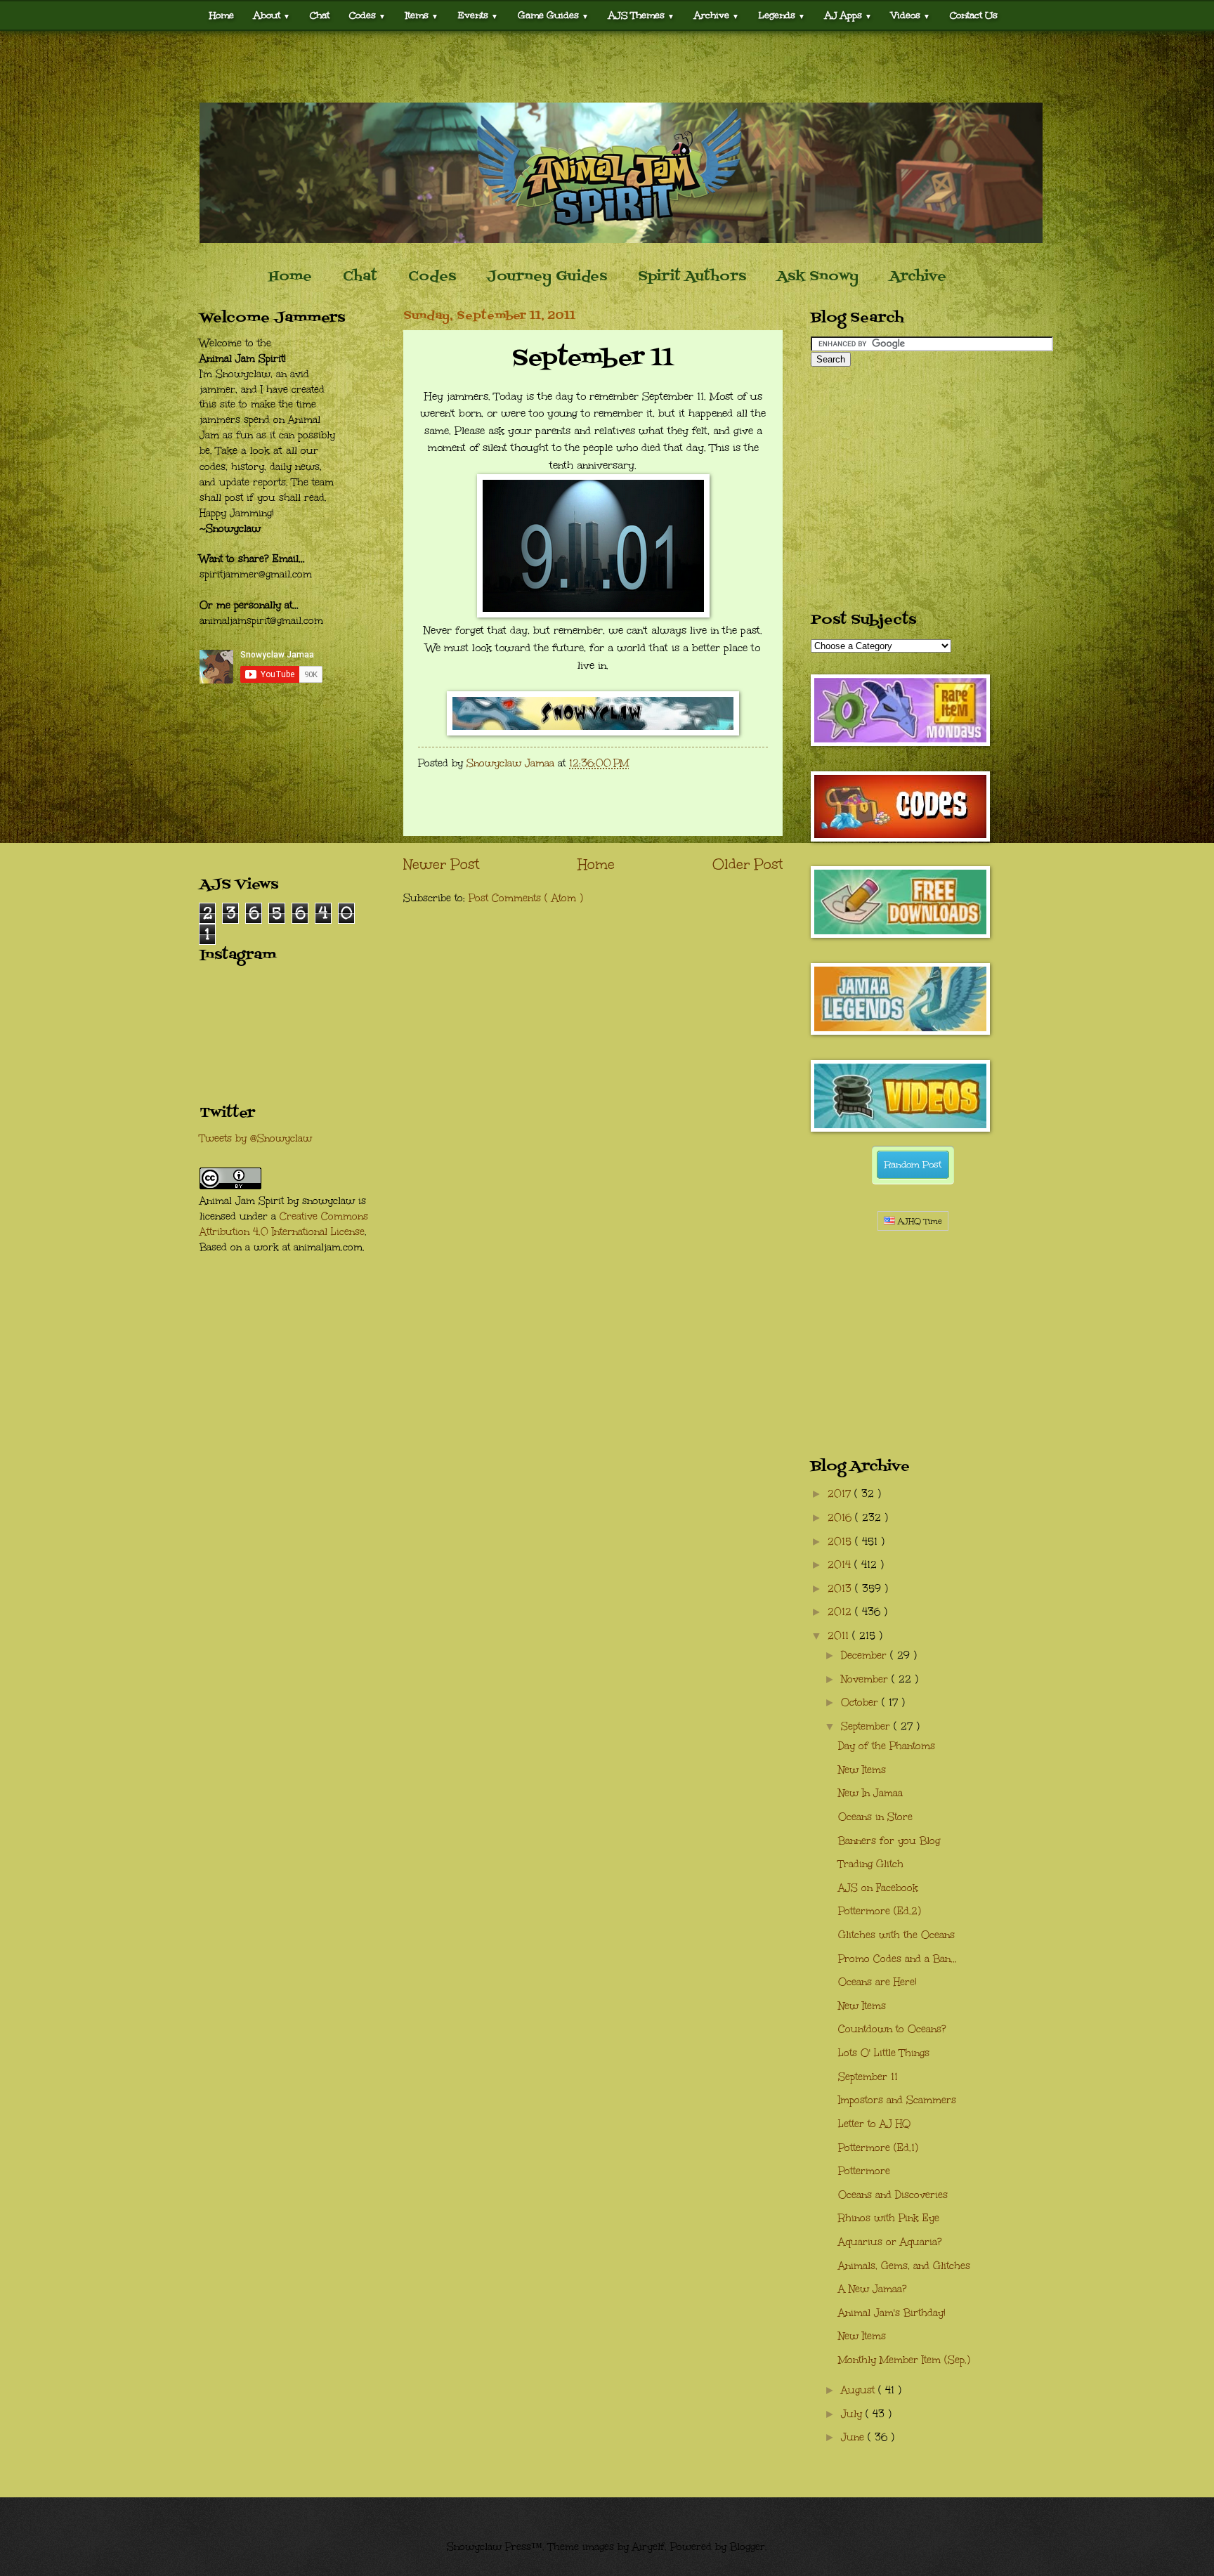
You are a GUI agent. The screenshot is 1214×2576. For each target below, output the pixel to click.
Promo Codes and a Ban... (898, 1959)
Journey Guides (547, 277)
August (860, 2390)
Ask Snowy (818, 277)
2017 (841, 1494)
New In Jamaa (870, 1793)
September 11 (868, 2077)
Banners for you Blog (889, 1841)
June (854, 2437)
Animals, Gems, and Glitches (904, 2266)
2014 (841, 1565)
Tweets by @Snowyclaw (256, 1138)
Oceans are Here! (877, 1982)
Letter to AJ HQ (874, 2124)
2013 (841, 1589)
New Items (862, 1770)
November (866, 1679)
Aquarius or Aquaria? (890, 2242)
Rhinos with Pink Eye (889, 2218)
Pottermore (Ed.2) (880, 1911)
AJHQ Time (919, 1221)
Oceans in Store (875, 1817)
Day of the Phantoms (887, 1746)
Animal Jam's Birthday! (892, 2313)
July (853, 2414)
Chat (320, 15)
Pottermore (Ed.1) (878, 2148)
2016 (841, 1518)
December (866, 1655)
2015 (841, 1542)
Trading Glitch (871, 1864)
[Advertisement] (607, 67)
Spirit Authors (692, 277)
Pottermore (864, 2171)
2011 (840, 1636)
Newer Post (441, 864)
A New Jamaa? (873, 2289)
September (867, 1726)
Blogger (748, 2547)
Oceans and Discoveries (893, 2195)
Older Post (748, 864)
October (861, 1702)
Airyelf (648, 2547)
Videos (911, 15)
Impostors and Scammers (897, 2100)
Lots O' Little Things (884, 2053)
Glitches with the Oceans (896, 1935)
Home (222, 15)
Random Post (913, 1165)
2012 (841, 1612)
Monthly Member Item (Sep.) (904, 2360)
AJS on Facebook (878, 1888)
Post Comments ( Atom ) (526, 898)
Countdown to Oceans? (892, 2029)
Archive (918, 277)
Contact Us (974, 15)
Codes (367, 15)
